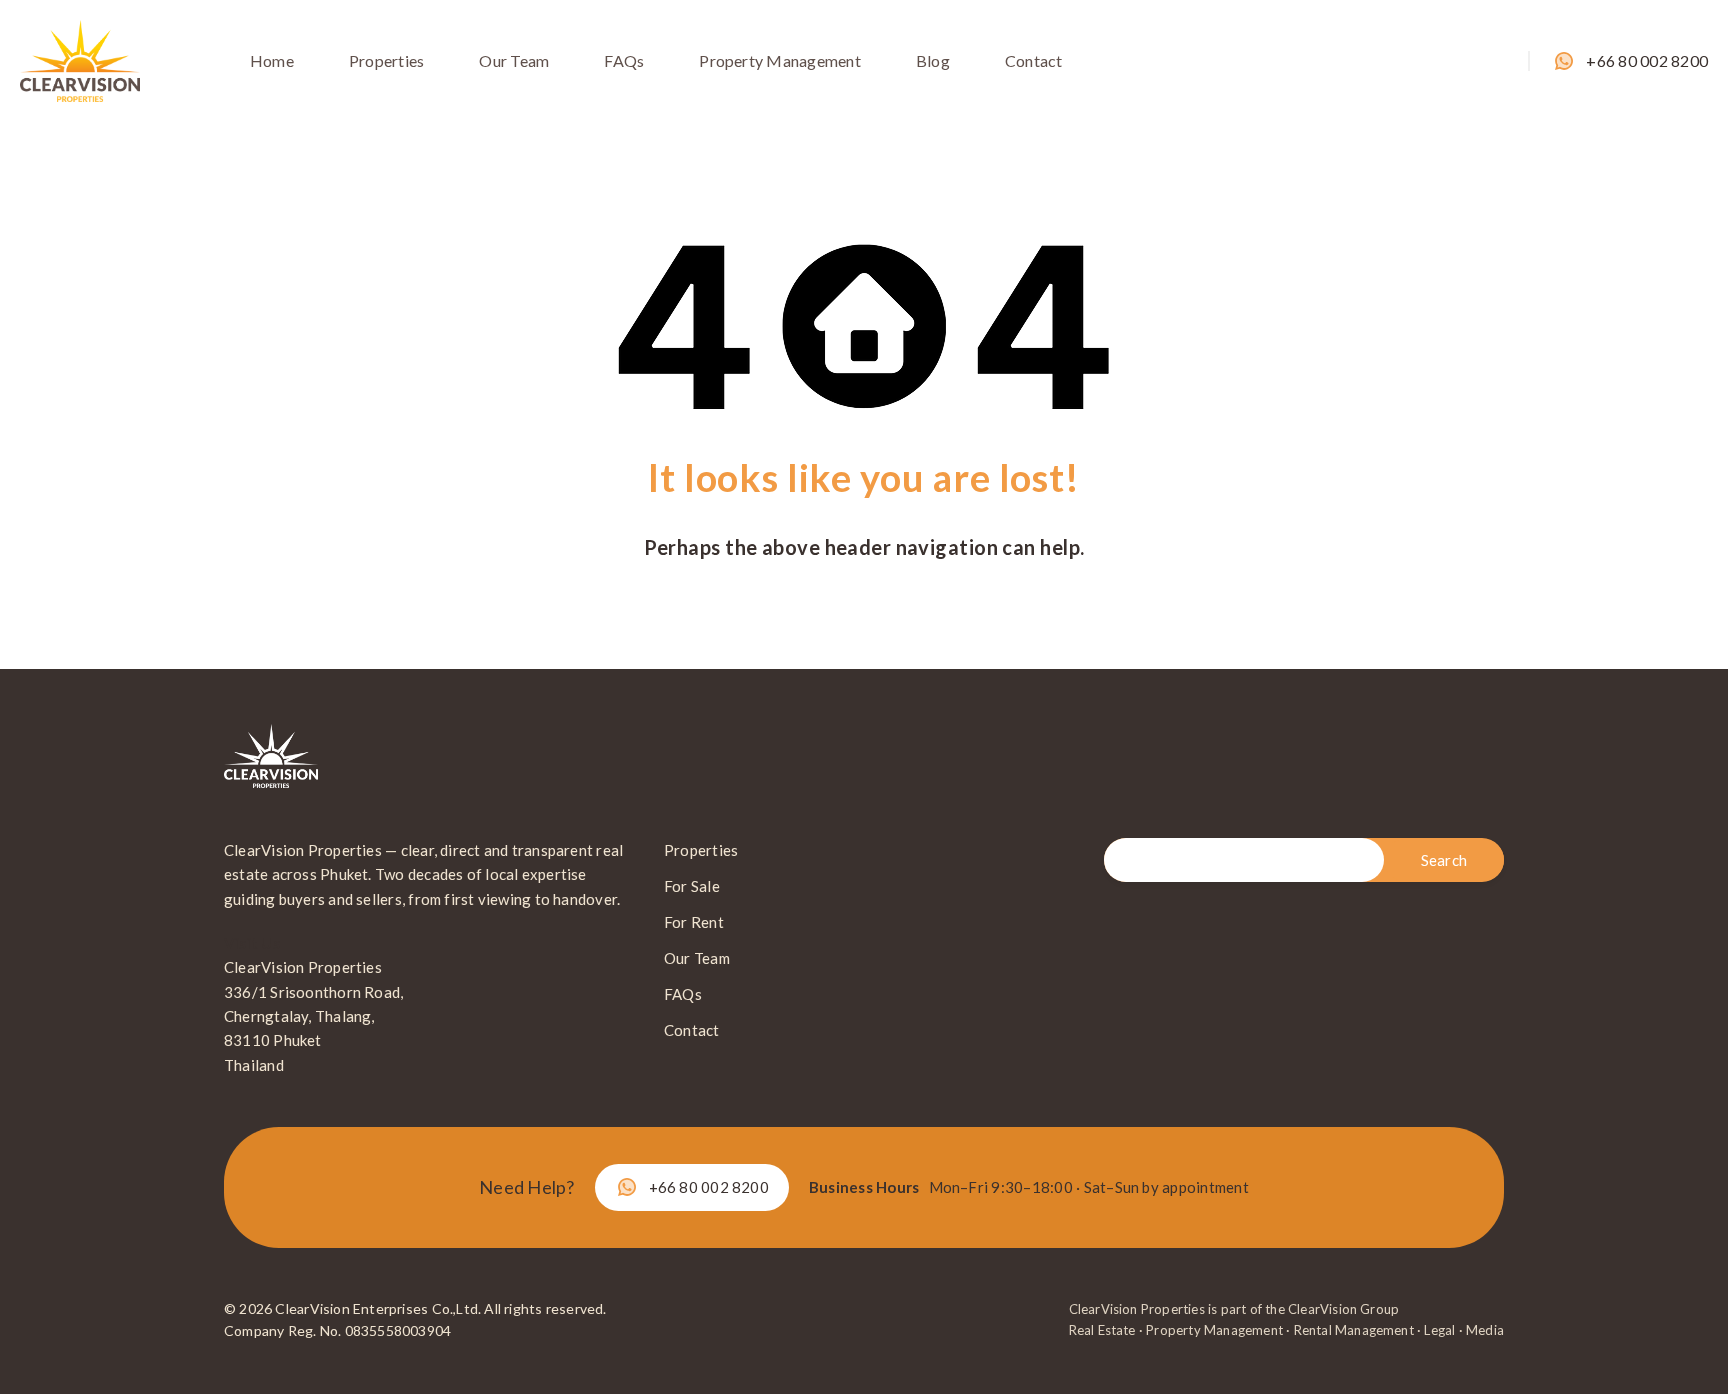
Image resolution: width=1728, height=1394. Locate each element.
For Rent (694, 922)
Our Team (514, 60)
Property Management (780, 60)
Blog (933, 60)
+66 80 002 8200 (1647, 60)
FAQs (624, 60)
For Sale (692, 886)
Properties (386, 60)
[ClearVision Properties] (80, 58)
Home (272, 60)
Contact (1034, 60)
